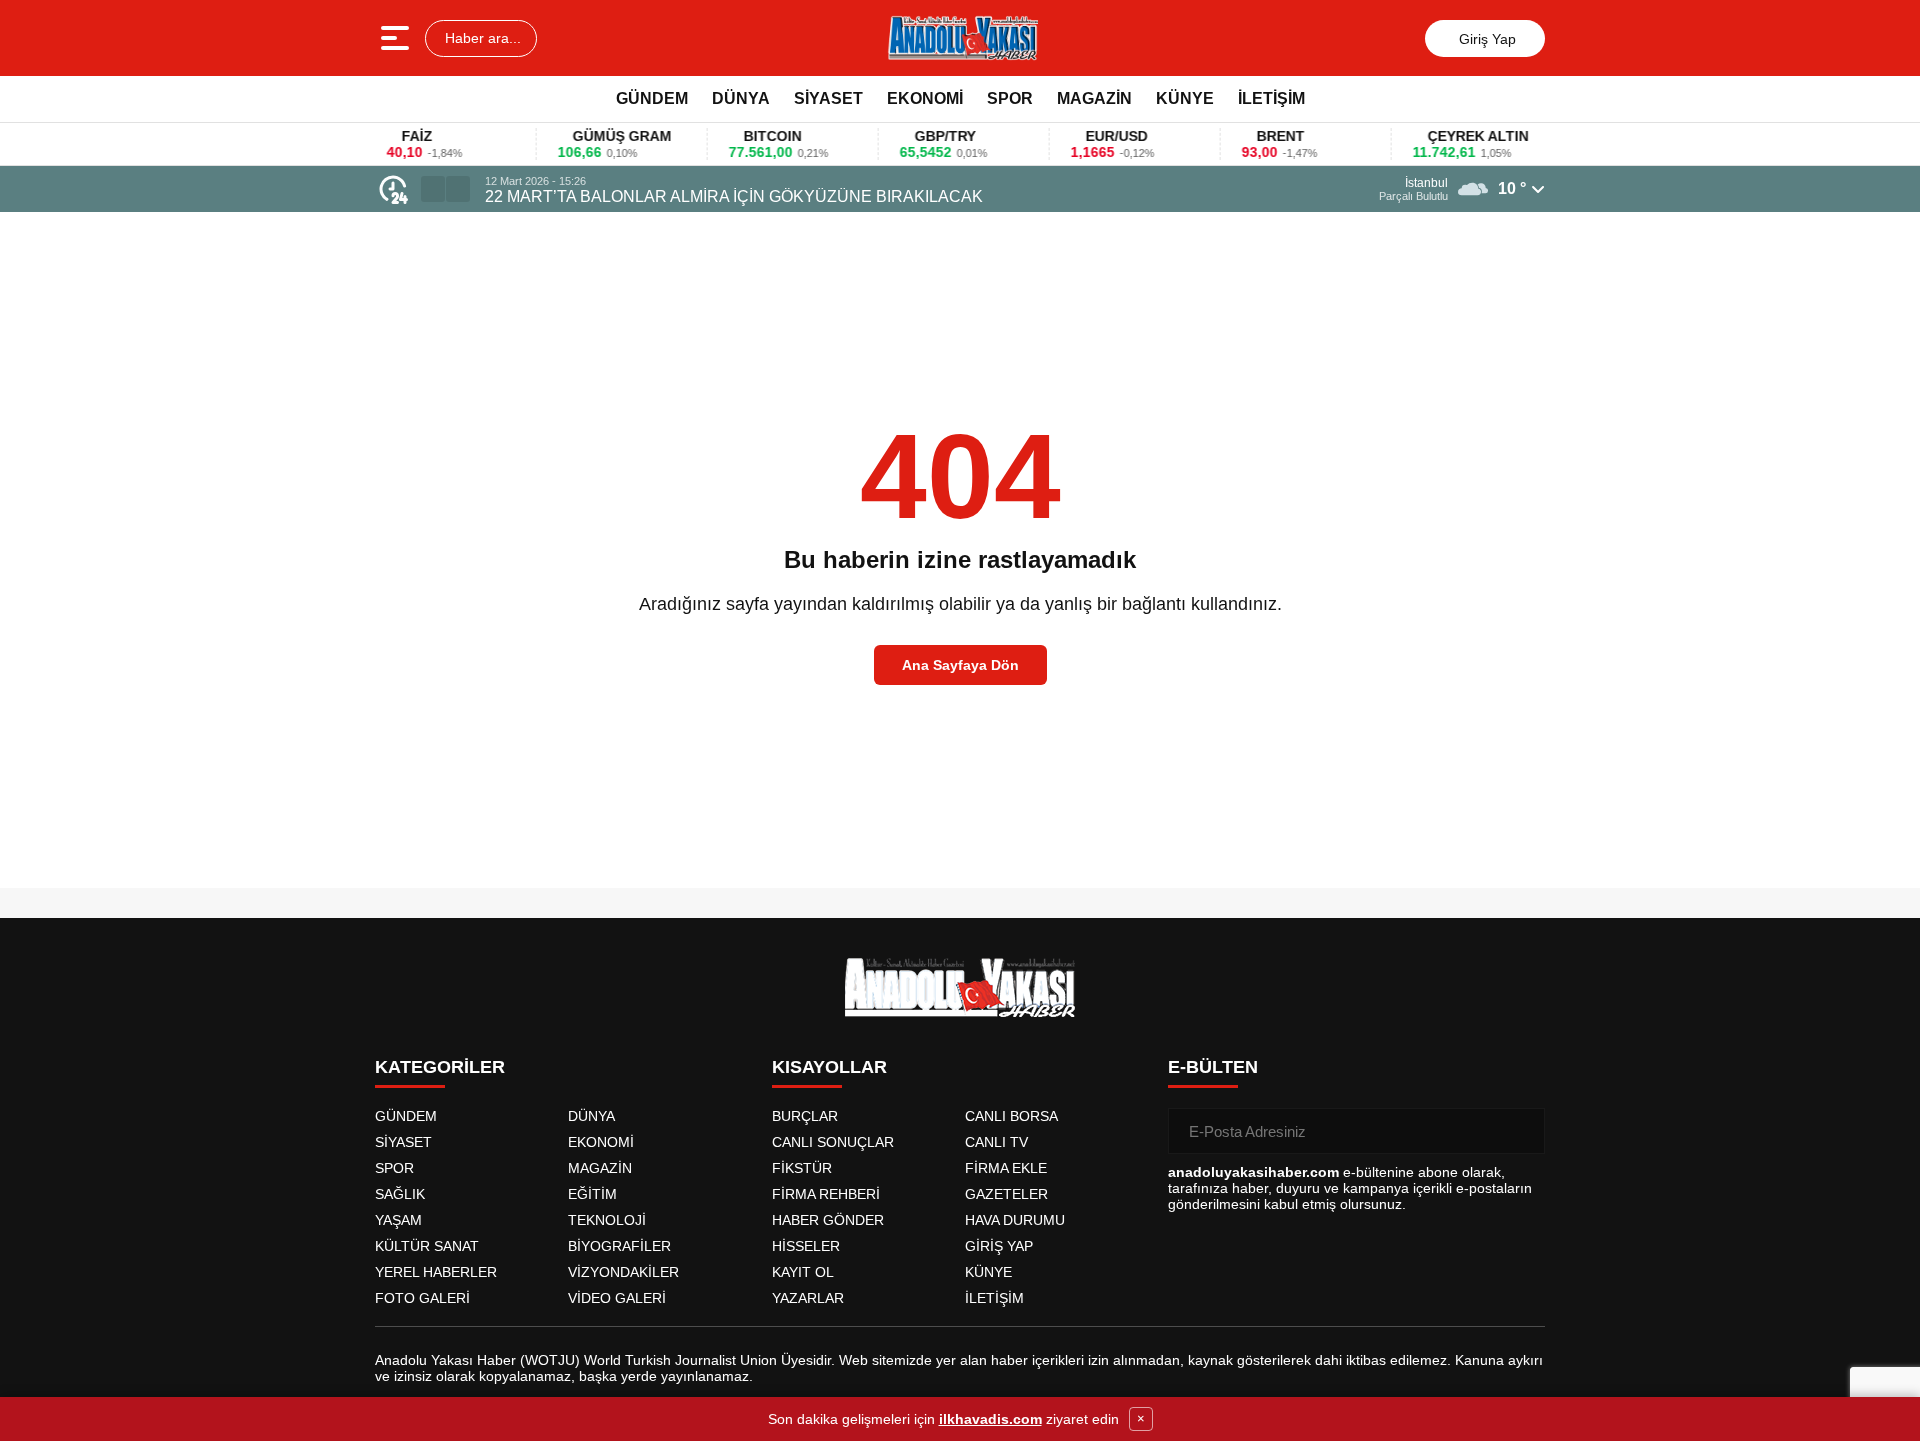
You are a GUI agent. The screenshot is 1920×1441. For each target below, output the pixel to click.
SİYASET (828, 98)
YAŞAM (398, 1220)
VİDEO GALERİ (617, 1298)
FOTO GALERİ (422, 1298)
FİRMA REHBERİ (826, 1194)
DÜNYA (741, 98)
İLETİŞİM (1271, 98)
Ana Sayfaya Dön (960, 665)
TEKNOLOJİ (607, 1220)
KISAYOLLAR (829, 1067)
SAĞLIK (400, 1194)
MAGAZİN (1094, 98)
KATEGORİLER (440, 1067)
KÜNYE (1185, 98)
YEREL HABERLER (436, 1272)
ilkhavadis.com (990, 1419)
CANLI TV (996, 1142)
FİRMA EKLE (1006, 1168)
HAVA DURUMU (1015, 1220)
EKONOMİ (925, 98)
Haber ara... (481, 38)
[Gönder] (1522, 1131)
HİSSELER (806, 1246)
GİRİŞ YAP (999, 1246)
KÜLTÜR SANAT (427, 1246)
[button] (433, 189)
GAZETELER (1006, 1194)
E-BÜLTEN (1213, 1067)
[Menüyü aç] (397, 38)
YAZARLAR (808, 1298)
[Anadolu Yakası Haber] (962, 38)
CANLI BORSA (1011, 1116)
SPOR (1010, 98)
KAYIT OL (803, 1272)
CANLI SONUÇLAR (833, 1142)
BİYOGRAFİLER (619, 1246)
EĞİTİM (592, 1194)
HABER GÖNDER (828, 1220)
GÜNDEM (652, 98)
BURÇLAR (805, 1116)
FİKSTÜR (802, 1168)
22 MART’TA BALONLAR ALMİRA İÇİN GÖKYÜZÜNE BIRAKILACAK (734, 196)
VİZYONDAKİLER (623, 1272)
